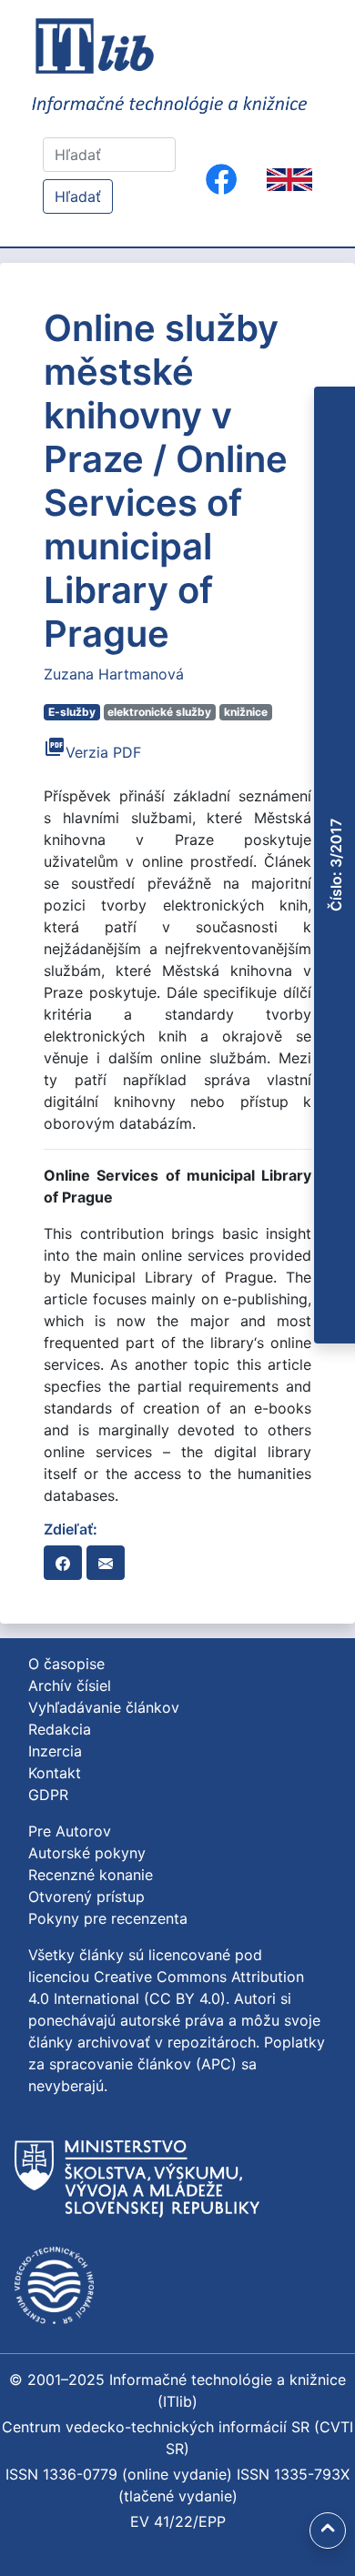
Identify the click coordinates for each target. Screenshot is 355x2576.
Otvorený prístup (86, 1897)
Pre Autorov (70, 1831)
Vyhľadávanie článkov (104, 1707)
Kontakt (55, 1773)
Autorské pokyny (87, 1853)
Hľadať (78, 196)
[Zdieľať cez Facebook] (63, 1563)
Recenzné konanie (91, 1875)
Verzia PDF (92, 752)
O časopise (66, 1664)
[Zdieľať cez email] (106, 1563)
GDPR (48, 1795)
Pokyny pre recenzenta (108, 1918)
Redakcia (60, 1729)
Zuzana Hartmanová (114, 674)
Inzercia (55, 1751)
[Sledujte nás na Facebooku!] (221, 179)
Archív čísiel (70, 1685)
